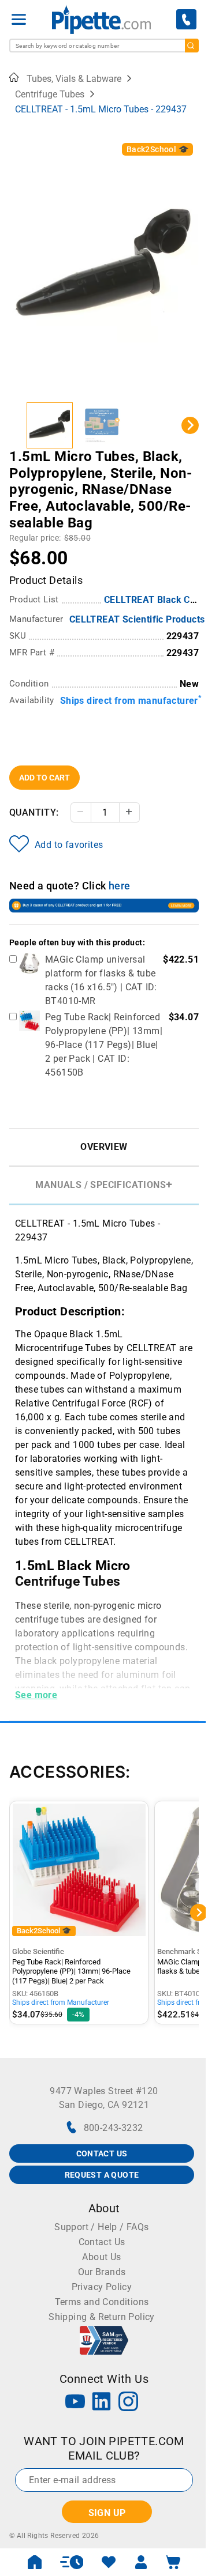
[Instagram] (128, 2403)
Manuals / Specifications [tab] (101, 1185)
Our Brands (102, 2272)
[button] (50, 425)
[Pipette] (101, 19)
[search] (192, 46)
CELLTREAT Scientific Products (137, 619)
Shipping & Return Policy (102, 2317)
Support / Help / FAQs (101, 2227)
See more (36, 1695)
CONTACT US (102, 2153)
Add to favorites (69, 845)
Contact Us (102, 2242)
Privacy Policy (102, 2287)
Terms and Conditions (102, 2302)
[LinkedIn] (102, 2403)
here (120, 886)
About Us (101, 2257)
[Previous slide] (18, 425)
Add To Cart (44, 778)
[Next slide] (190, 425)
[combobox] (104, 46)
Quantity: (34, 812)
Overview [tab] (104, 1147)
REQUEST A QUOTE (102, 2175)
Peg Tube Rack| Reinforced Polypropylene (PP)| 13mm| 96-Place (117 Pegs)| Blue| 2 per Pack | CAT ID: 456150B (104, 1045)
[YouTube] (75, 2403)
